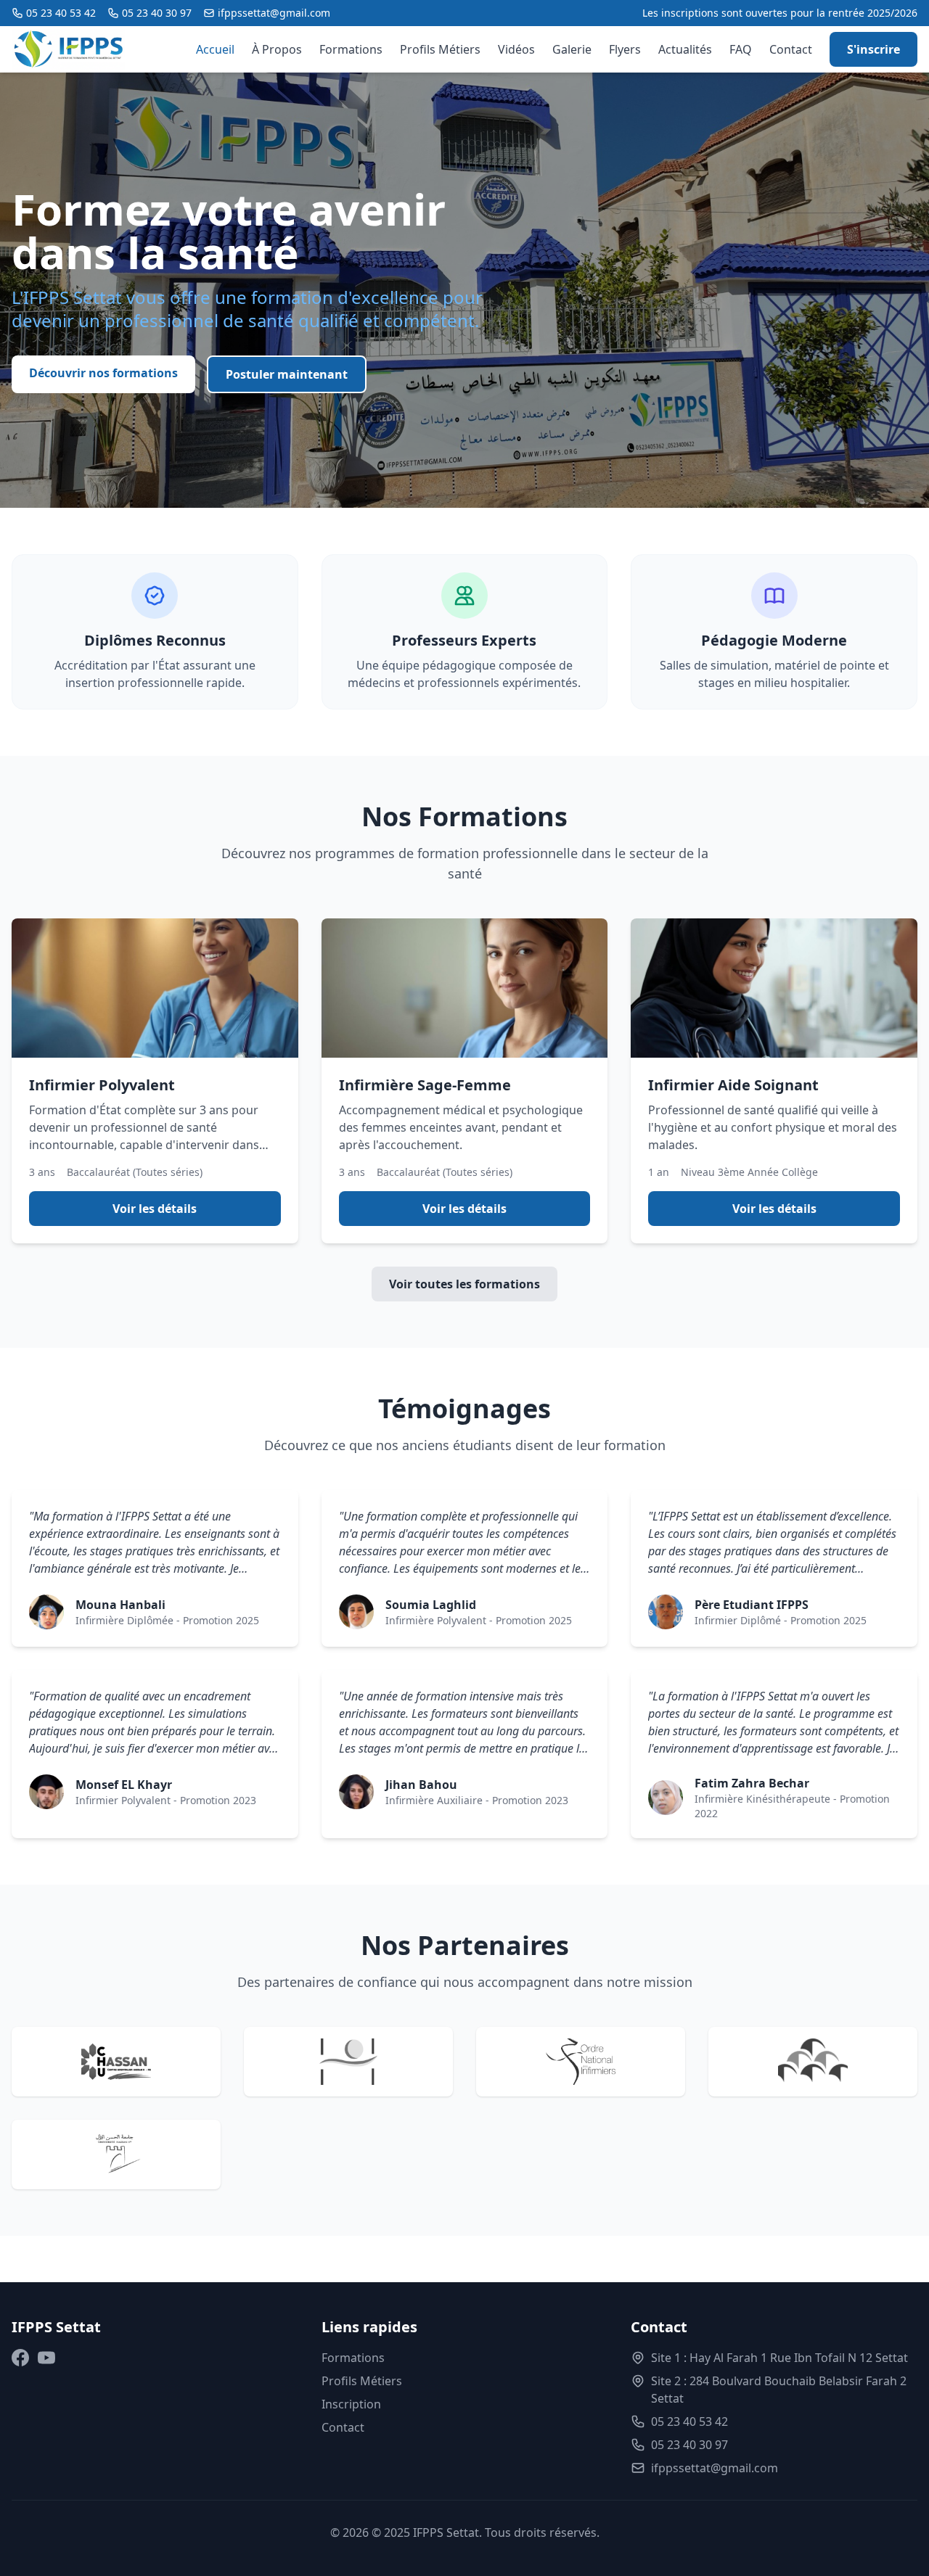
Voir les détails (155, 1209)
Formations (351, 49)
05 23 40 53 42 (61, 13)
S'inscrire (873, 49)
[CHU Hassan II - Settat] (116, 2062)
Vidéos (516, 49)
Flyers (625, 49)
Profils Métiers (440, 49)
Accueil (215, 49)
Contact (791, 49)
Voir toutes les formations (464, 1284)
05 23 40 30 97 (157, 13)
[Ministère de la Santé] (348, 2062)
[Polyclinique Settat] (813, 2062)
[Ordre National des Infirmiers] (581, 2062)
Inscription (351, 2404)
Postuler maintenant (287, 374)
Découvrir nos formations (103, 373)
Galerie (572, 49)
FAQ (741, 49)
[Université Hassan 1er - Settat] (116, 2155)
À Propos (277, 49)
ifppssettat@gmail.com (274, 13)
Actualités (685, 49)
